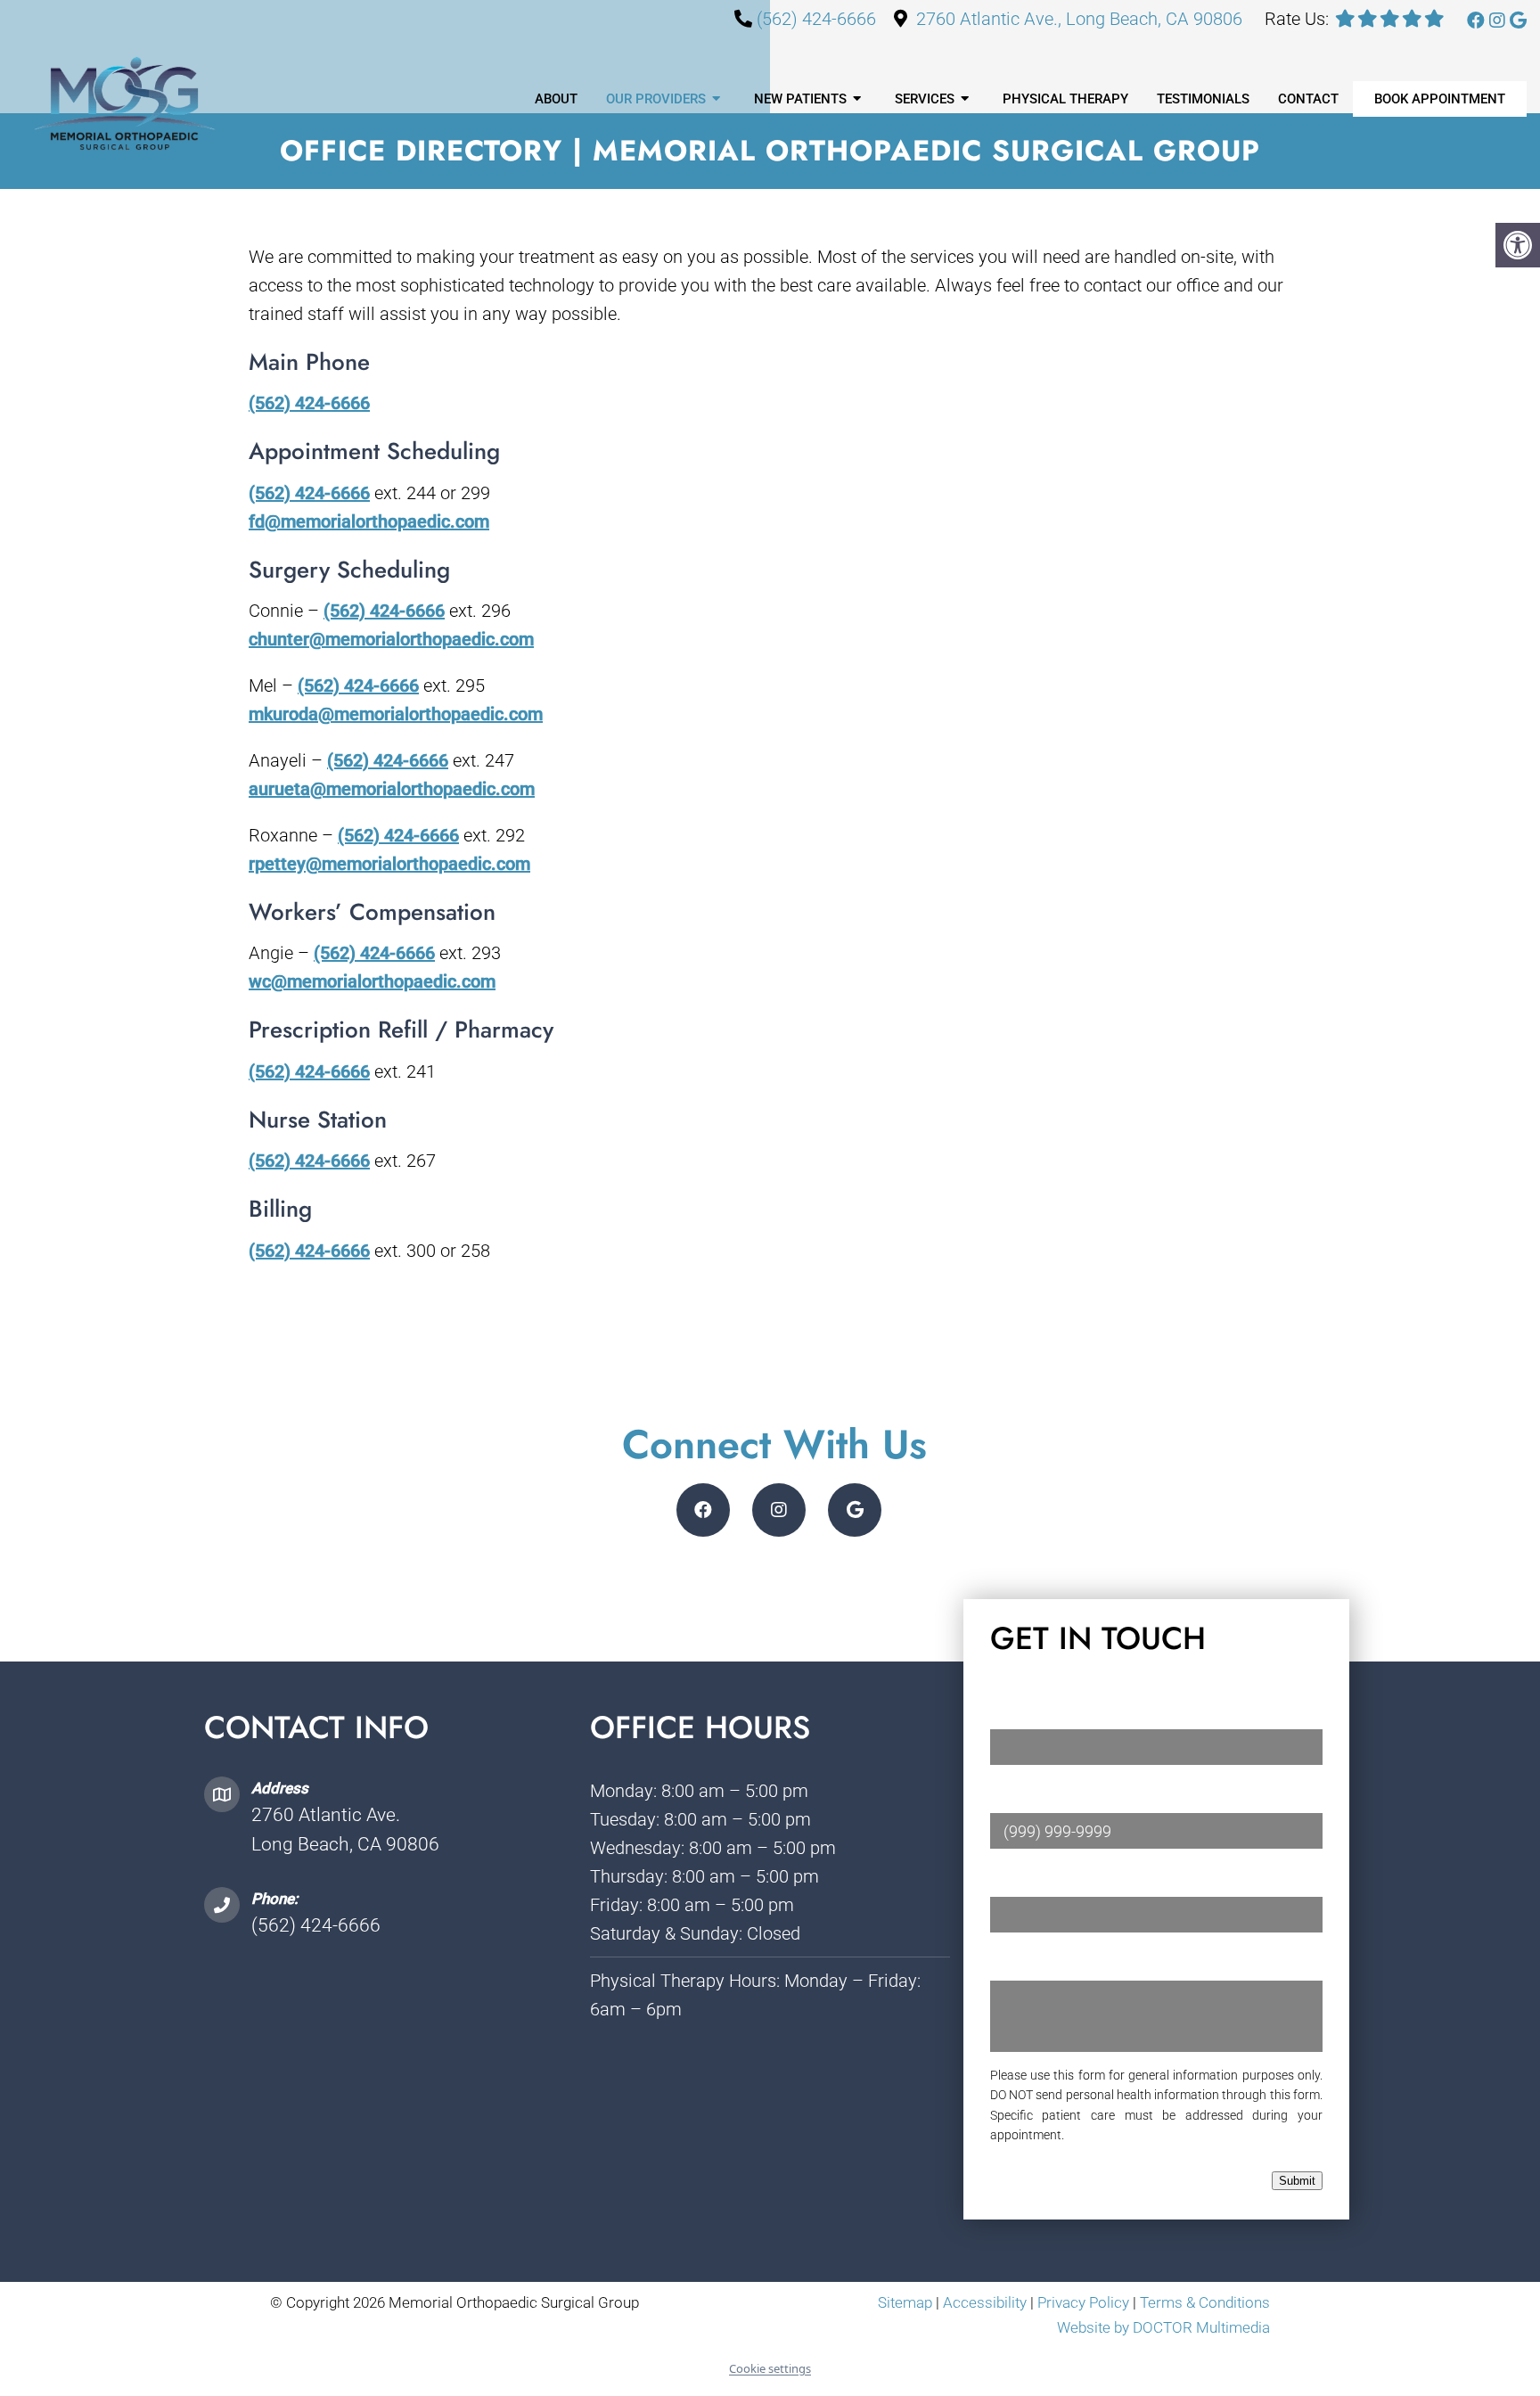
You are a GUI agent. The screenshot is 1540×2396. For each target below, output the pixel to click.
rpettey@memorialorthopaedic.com (389, 864)
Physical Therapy (1065, 99)
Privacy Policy (1085, 2302)
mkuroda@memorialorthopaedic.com (396, 714)
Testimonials (1203, 99)
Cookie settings (770, 2368)
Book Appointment (1440, 99)
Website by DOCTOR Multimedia (1163, 2327)
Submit (1297, 2181)
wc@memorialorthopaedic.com (372, 981)
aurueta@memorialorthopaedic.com (392, 789)
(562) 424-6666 (816, 19)
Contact (1308, 99)
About (556, 99)
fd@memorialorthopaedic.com (369, 521)
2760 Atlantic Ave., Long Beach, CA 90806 (1079, 19)
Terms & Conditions (1205, 2302)
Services (925, 99)
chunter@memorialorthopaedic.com (391, 639)
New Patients (800, 99)
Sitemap (905, 2302)
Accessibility (985, 2302)
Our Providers (656, 99)
